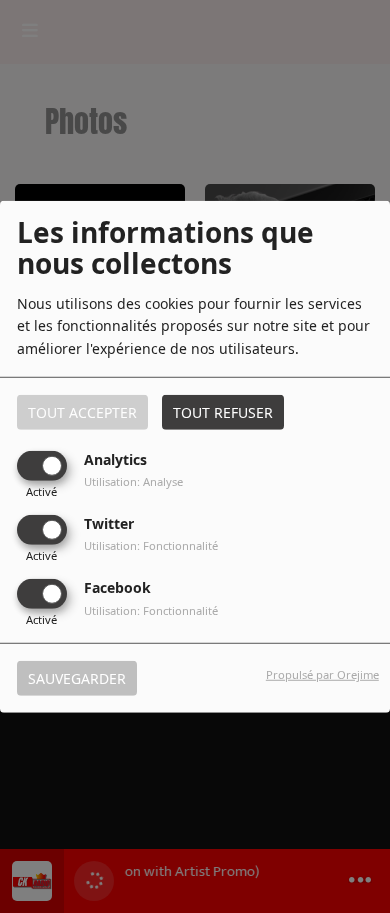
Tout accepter (82, 411)
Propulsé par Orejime (322, 674)
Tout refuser (223, 411)
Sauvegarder (77, 678)
